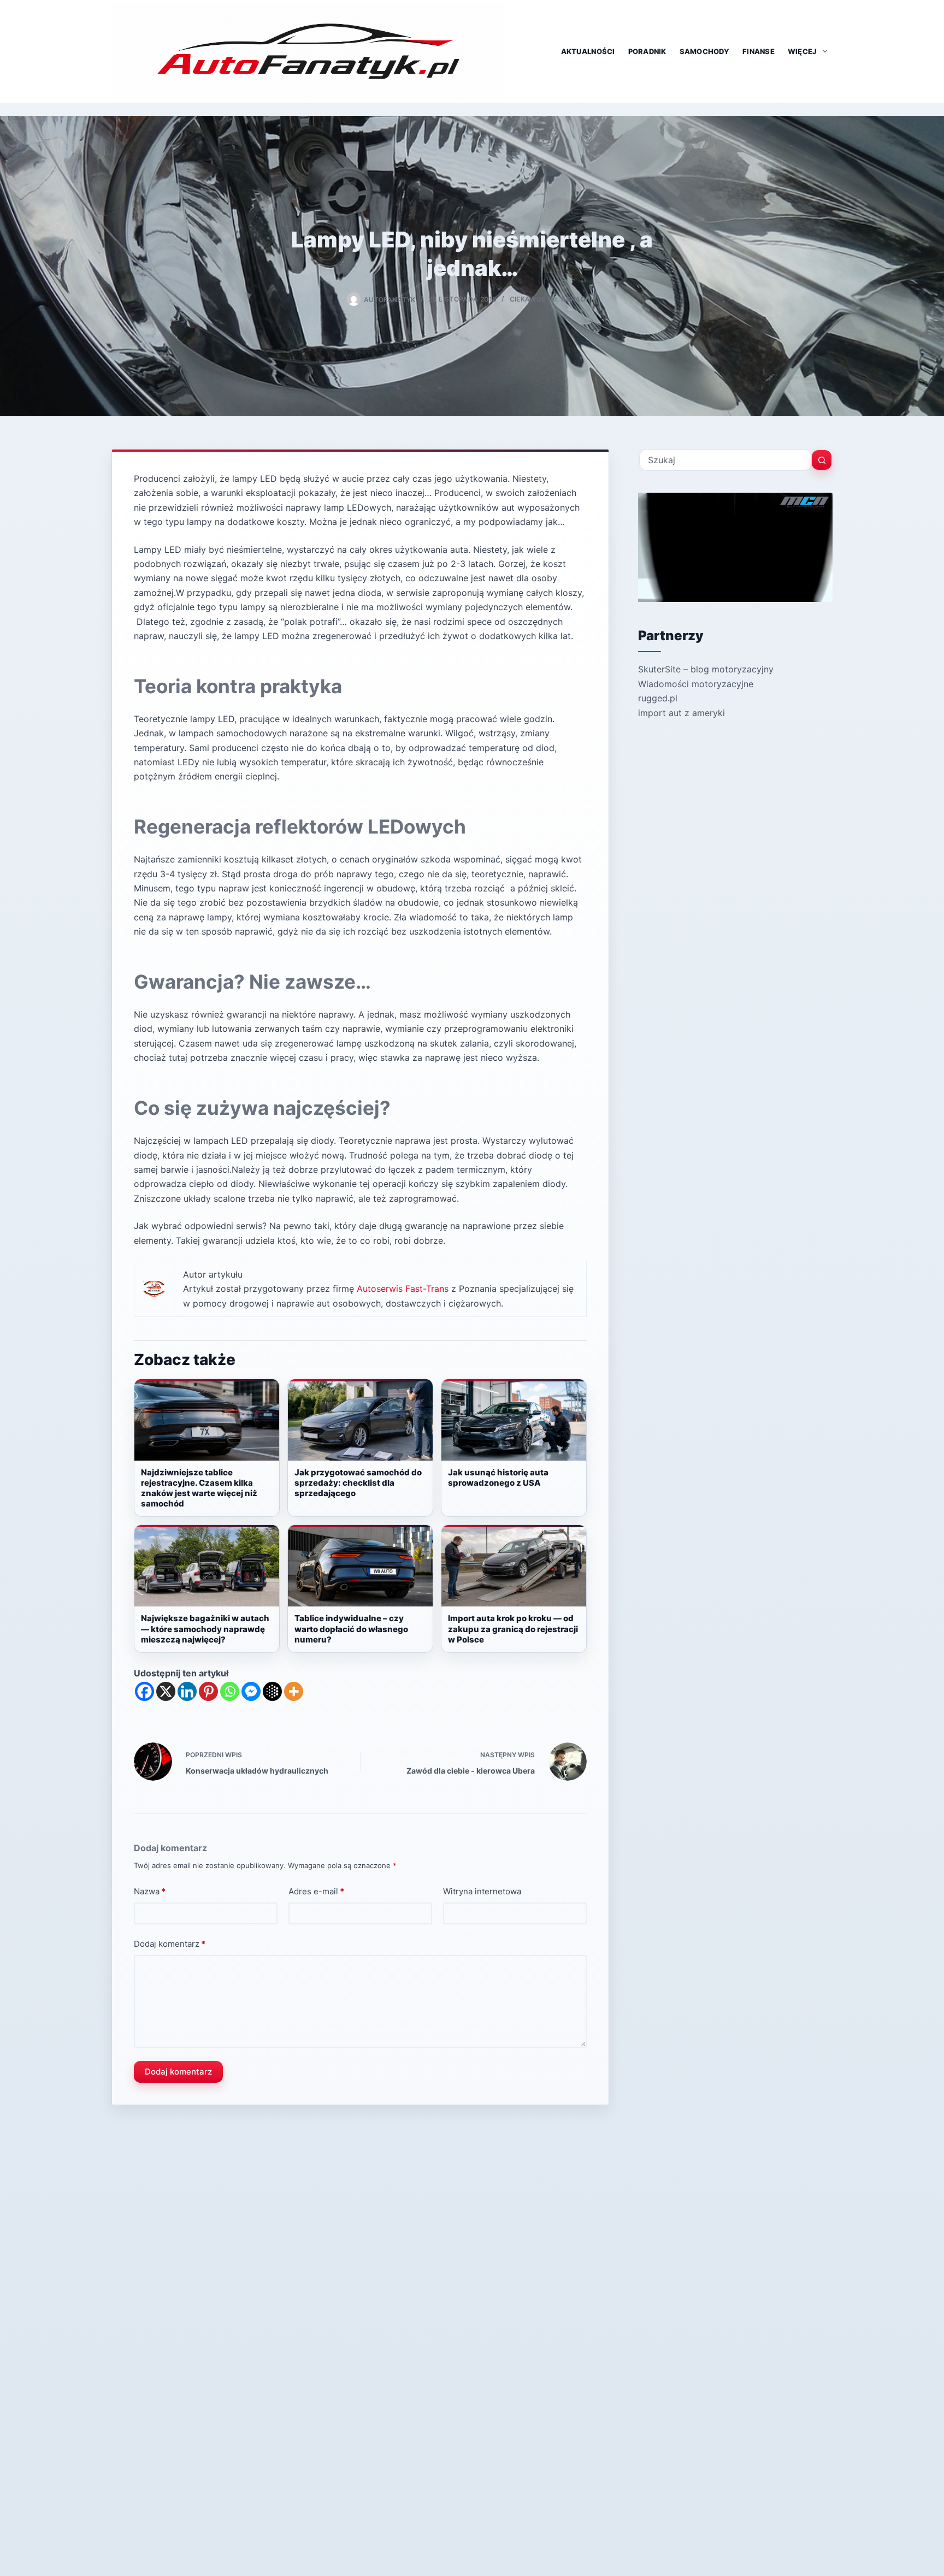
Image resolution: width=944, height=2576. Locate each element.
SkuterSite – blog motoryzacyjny (706, 669)
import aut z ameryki (682, 713)
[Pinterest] (208, 1691)
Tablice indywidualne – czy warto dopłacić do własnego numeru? (351, 1629)
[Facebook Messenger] (251, 1691)
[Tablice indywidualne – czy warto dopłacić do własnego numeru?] (360, 1566)
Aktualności (588, 51)
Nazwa (150, 1891)
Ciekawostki (533, 299)
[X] (166, 1691)
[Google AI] (272, 1691)
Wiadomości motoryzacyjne (696, 684)
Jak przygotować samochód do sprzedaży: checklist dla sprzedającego (358, 1483)
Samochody (704, 51)
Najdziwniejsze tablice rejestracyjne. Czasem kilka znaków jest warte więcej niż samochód (199, 1488)
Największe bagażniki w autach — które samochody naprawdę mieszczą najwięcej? (205, 1629)
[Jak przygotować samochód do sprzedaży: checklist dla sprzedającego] (360, 1420)
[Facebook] (144, 1691)
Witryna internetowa (482, 1891)
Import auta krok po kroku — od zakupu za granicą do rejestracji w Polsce (513, 1629)
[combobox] (725, 460)
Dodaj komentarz (170, 1944)
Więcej (803, 51)
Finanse (759, 51)
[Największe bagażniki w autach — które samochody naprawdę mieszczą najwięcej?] (207, 1566)
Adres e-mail (316, 1891)
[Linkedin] (187, 1691)
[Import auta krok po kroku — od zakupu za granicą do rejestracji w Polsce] (514, 1566)
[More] (294, 1691)
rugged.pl (658, 698)
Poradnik (647, 51)
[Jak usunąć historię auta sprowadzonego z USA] (514, 1420)
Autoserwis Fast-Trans (403, 1289)
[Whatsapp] (230, 1691)
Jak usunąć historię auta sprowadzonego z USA (498, 1478)
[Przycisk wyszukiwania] (822, 460)
